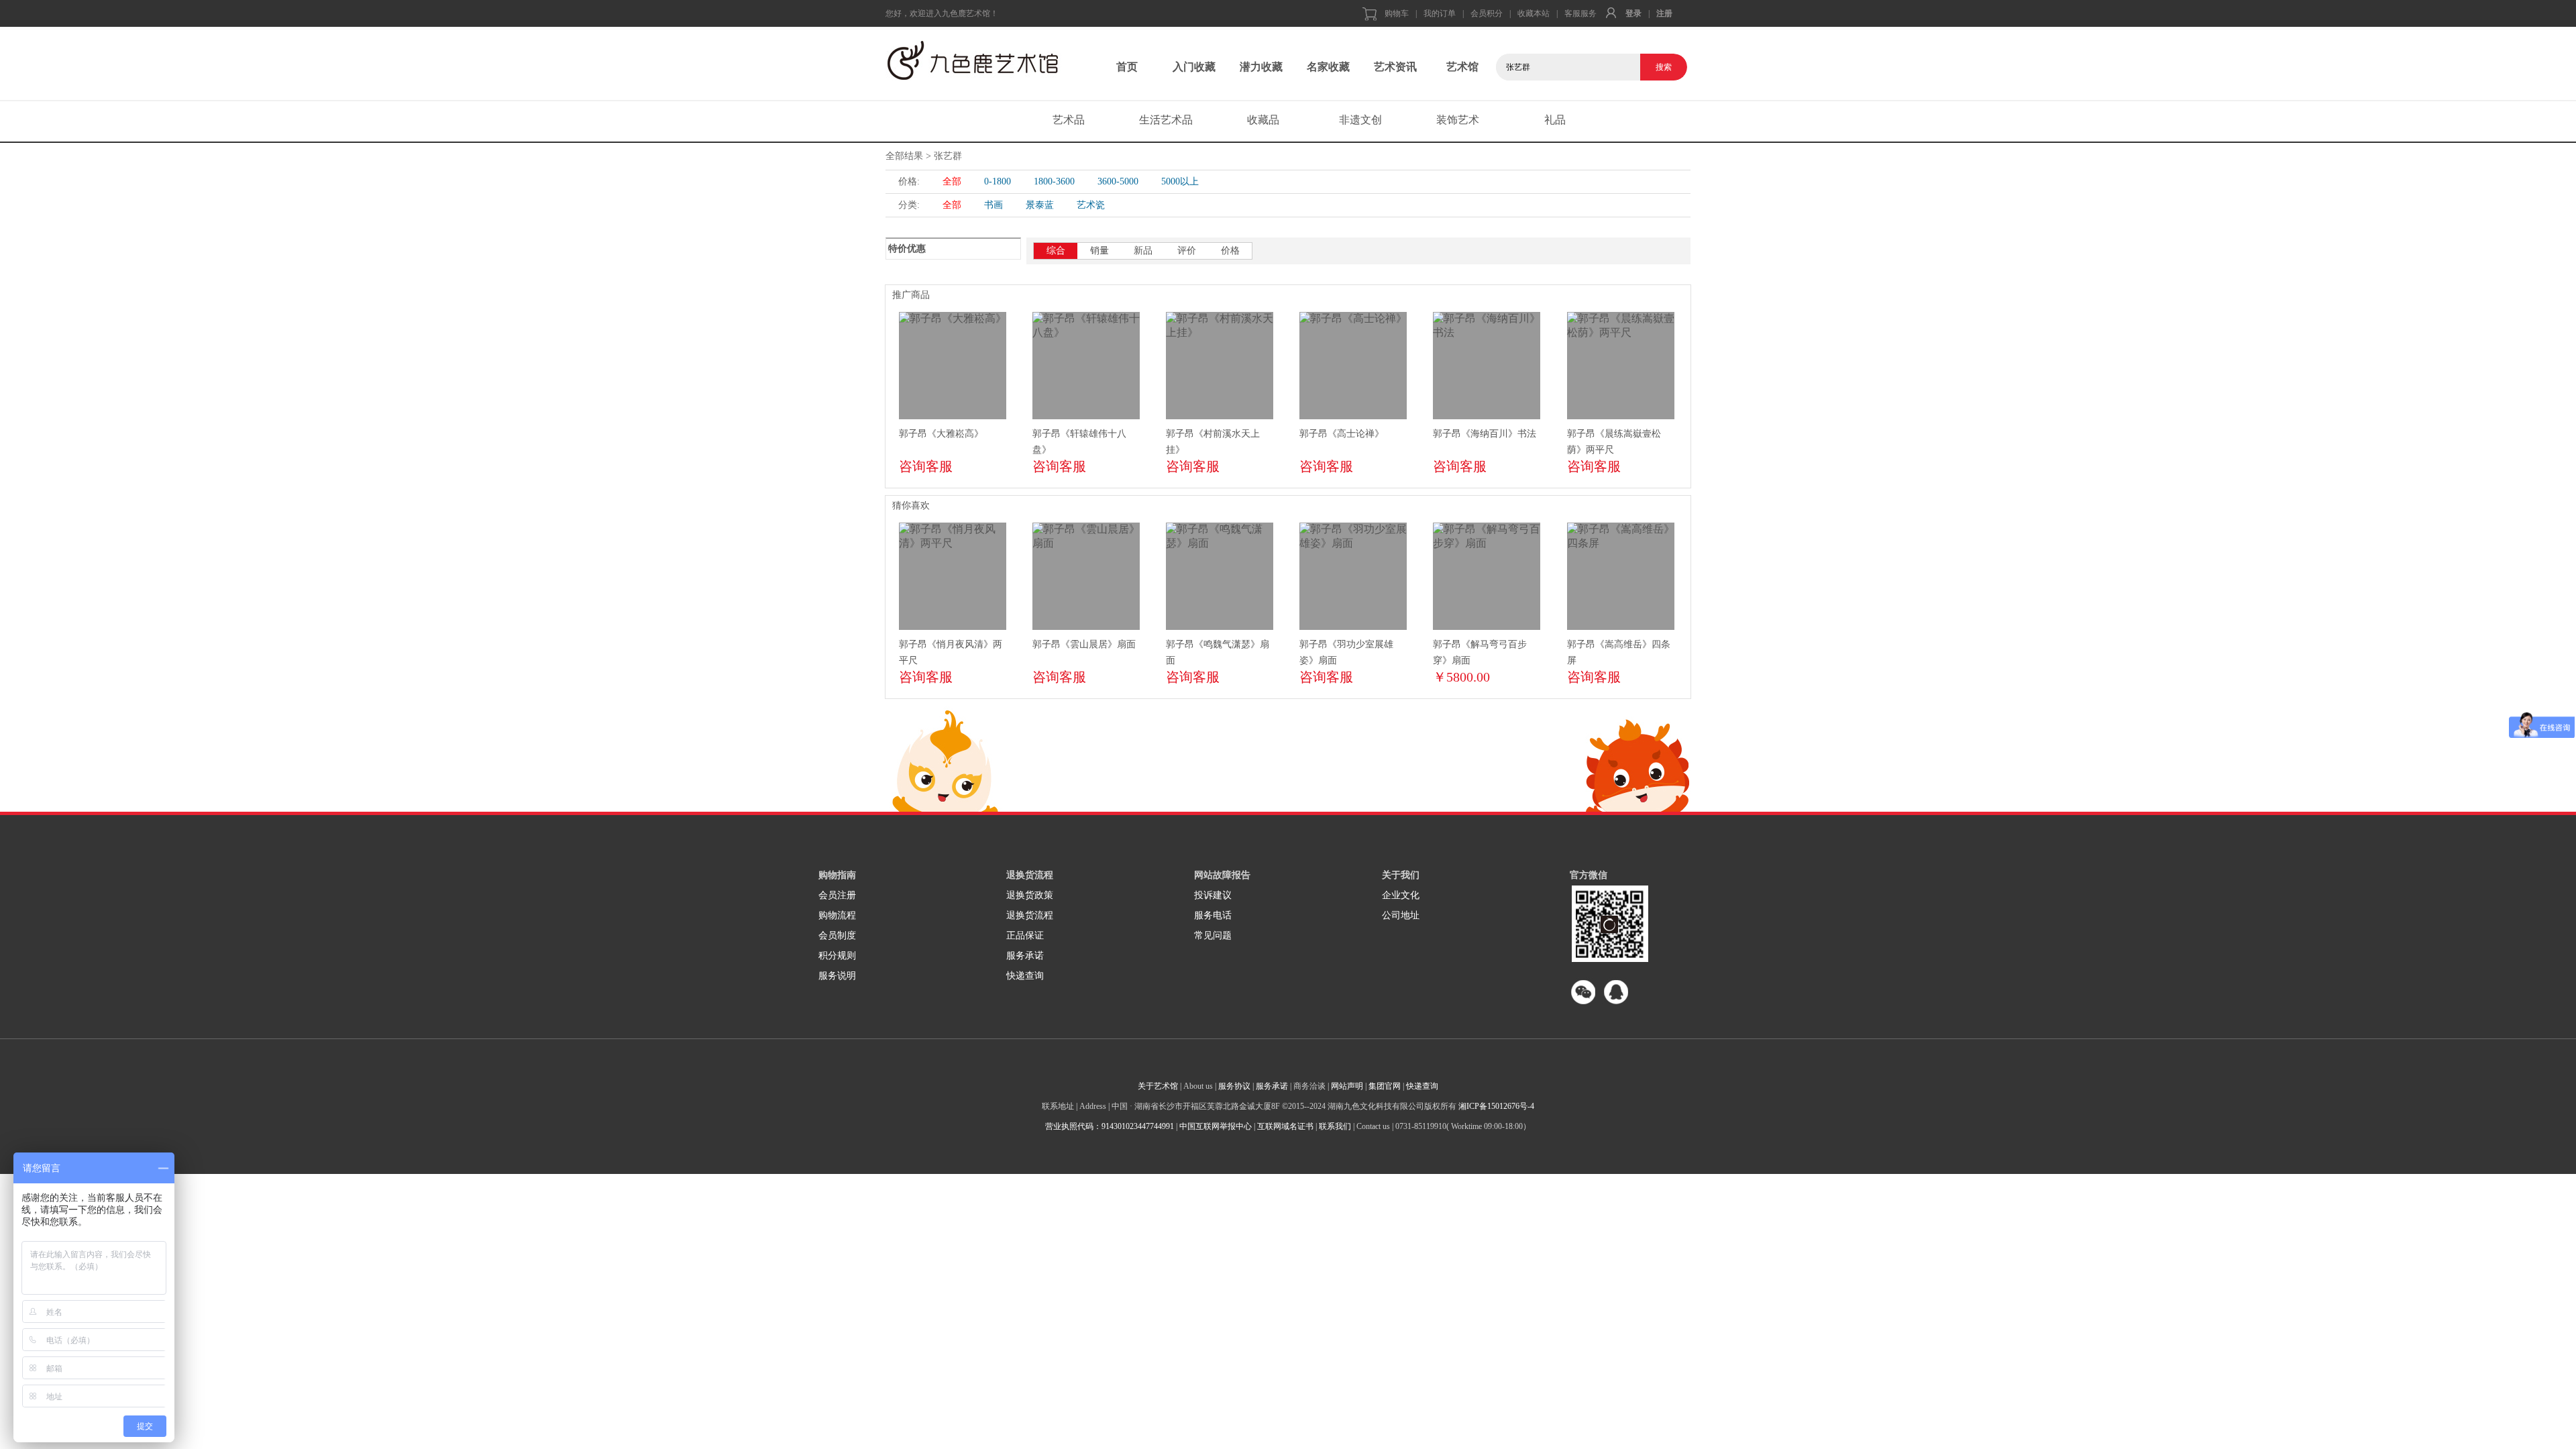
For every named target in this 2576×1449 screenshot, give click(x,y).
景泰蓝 (1040, 205)
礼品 (1555, 120)
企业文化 (1401, 895)
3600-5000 (1118, 181)
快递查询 (1025, 976)
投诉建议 (1213, 895)
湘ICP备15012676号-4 (1496, 1106)
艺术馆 (1462, 67)
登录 (1633, 13)
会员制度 (837, 935)
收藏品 (1263, 120)
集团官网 (1385, 1086)
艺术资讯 (1395, 67)
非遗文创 (1360, 120)
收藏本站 (1534, 13)
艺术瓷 (1091, 205)
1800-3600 (1054, 181)
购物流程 (837, 915)
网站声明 (1347, 1086)
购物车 (1397, 13)
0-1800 (998, 181)
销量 (1099, 251)
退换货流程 (1030, 915)
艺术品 (1069, 120)
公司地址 (1401, 915)
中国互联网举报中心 (1216, 1126)
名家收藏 (1328, 67)
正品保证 (1025, 935)
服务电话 (1213, 915)
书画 (994, 205)
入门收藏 (1194, 67)
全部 (952, 181)
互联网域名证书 (1285, 1126)
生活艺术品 (1166, 120)
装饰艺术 (1458, 120)
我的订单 (1440, 13)
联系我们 (1335, 1126)
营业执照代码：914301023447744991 (1110, 1126)
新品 (1143, 251)
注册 (1664, 13)
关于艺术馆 (1158, 1086)
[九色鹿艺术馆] (989, 60)
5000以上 (1180, 181)
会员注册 (837, 895)
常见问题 (1213, 935)
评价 (1187, 251)
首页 (1127, 67)
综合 (1056, 251)
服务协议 (1234, 1086)
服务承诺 (1025, 956)
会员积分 (1487, 13)
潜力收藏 (1261, 67)
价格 (1230, 251)
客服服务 (1580, 13)
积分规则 (837, 956)
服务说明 (837, 976)
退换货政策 (1030, 895)
